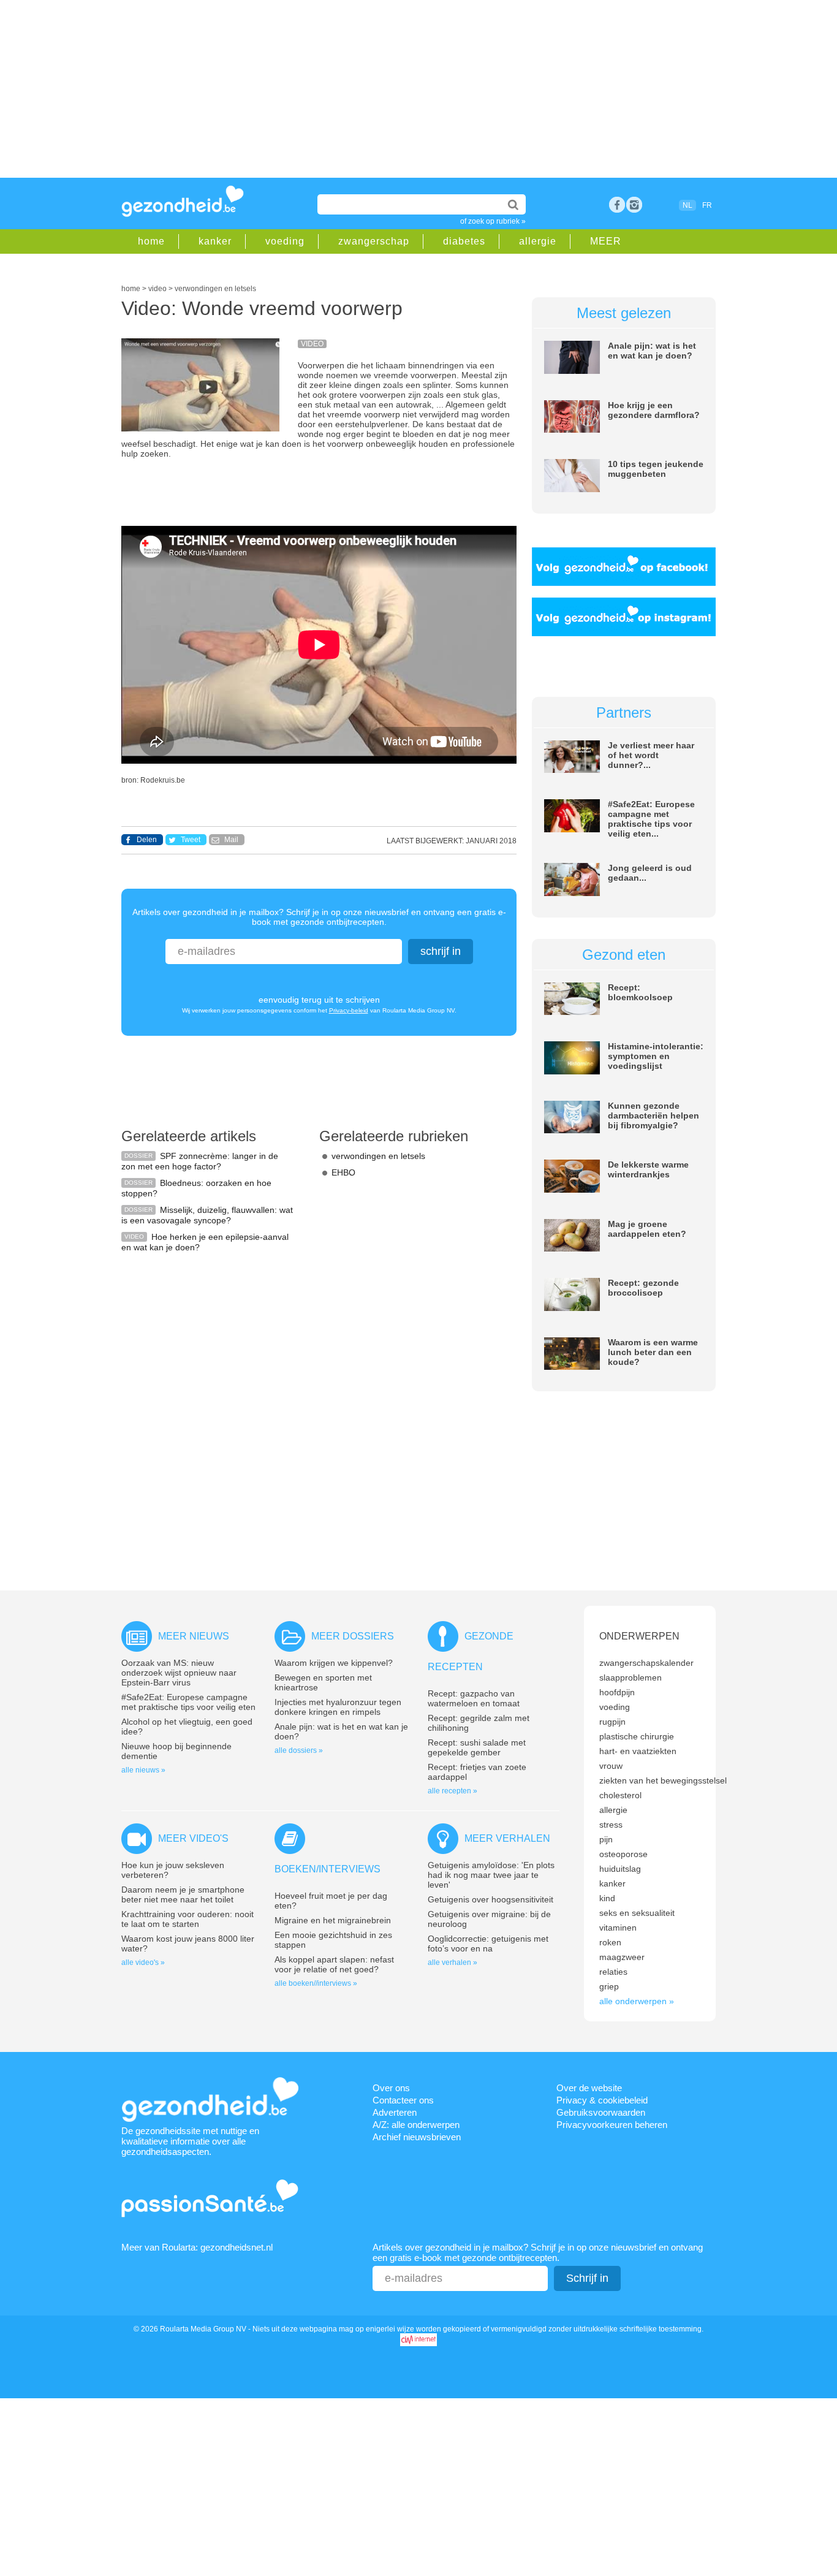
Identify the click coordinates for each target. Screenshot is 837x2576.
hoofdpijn (617, 1692)
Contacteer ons (403, 2100)
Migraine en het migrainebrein (333, 1920)
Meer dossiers (353, 1636)
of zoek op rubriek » (493, 221)
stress (611, 1825)
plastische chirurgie (637, 1736)
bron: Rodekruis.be (153, 780)
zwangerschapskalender (646, 1663)
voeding (285, 241)
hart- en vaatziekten (638, 1751)
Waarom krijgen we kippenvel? (334, 1663)
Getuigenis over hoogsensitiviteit (490, 1899)
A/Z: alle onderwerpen (416, 2125)
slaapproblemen (631, 1677)
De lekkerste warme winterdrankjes (648, 1169)
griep (609, 1986)
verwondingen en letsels (378, 1156)
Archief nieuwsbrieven (417, 2137)
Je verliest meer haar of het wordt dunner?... (651, 755)
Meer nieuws (194, 1636)
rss (634, 205)
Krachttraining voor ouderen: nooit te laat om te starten (187, 1919)
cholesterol (620, 1795)
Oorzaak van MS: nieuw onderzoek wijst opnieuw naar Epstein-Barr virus (179, 1673)
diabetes (464, 241)
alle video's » (143, 1962)
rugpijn (612, 1722)
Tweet (191, 840)
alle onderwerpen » (637, 2001)
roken (610, 1942)
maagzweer (622, 1957)
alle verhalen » (453, 1962)
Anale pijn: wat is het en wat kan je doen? (652, 351)
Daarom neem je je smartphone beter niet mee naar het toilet (183, 1894)
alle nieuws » (143, 1770)
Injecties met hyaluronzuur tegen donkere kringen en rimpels (338, 1707)
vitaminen (618, 1928)
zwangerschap (374, 241)
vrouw (611, 1766)
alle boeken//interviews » (316, 1983)
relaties (613, 1972)
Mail (231, 840)
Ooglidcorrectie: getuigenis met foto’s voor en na (488, 1943)
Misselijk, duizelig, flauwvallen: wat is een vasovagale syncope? (207, 1215)
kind (607, 1898)
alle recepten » (453, 1791)
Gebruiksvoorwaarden (601, 2112)
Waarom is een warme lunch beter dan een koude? (653, 1352)
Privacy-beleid (349, 1010)
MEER (606, 241)
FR (707, 205)
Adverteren (395, 2112)
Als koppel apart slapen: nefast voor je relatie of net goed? (334, 1964)
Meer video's (193, 1838)
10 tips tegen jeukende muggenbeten (656, 469)
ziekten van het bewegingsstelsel (663, 1780)
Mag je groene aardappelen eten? (647, 1229)
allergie (538, 241)
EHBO (343, 1172)
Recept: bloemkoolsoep (640, 992)
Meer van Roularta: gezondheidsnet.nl (197, 2247)
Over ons (391, 2088)
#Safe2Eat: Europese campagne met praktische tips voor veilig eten (188, 1702)
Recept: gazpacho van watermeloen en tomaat (474, 1698)
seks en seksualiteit (637, 1913)
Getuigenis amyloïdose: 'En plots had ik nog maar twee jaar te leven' (491, 1875)
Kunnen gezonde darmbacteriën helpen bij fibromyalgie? (653, 1115)
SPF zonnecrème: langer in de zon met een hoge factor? (200, 1161)
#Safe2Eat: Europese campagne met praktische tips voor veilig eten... (651, 819)
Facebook (617, 205)
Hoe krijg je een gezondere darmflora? (654, 410)
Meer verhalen (507, 1838)
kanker (215, 241)
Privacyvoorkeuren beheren (612, 2125)
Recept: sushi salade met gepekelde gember (477, 1747)
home (151, 241)
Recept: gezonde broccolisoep (643, 1288)
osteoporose (623, 1854)
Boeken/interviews (328, 1869)
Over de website (589, 2088)
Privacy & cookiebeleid (602, 2100)
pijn (606, 1839)
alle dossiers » (299, 1750)
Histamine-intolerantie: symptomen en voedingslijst (656, 1056)
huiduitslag (620, 1869)
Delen (147, 840)
